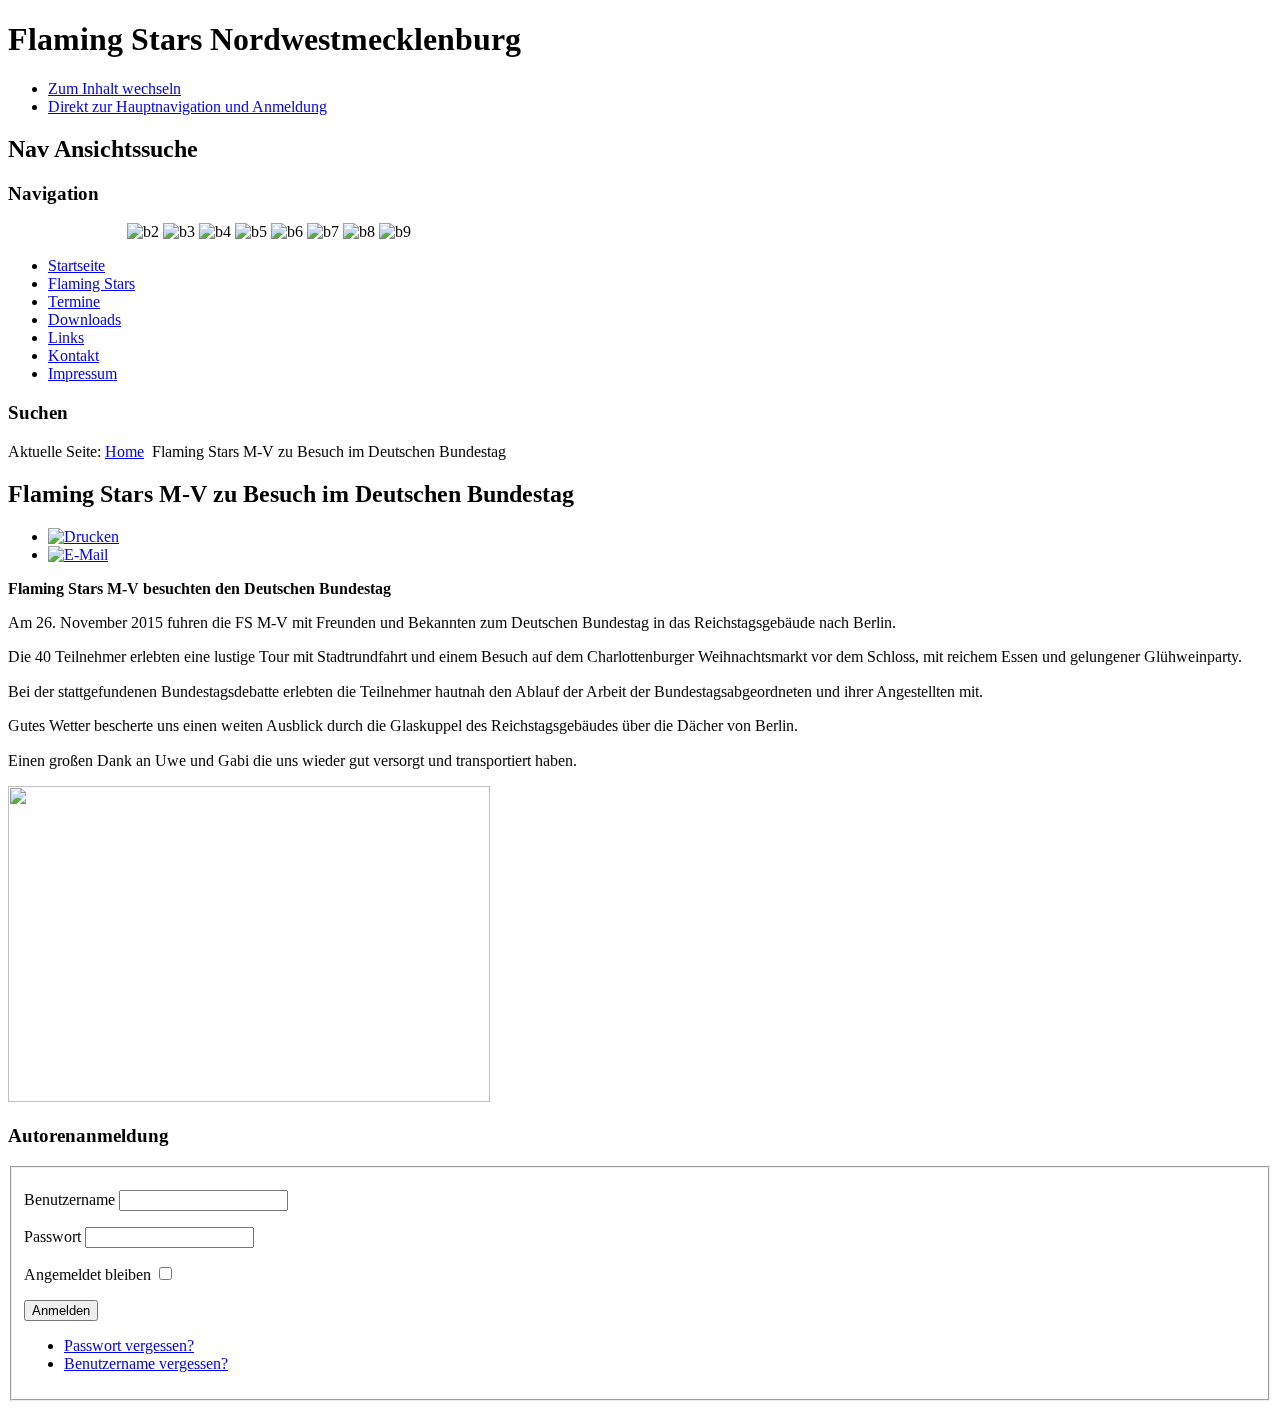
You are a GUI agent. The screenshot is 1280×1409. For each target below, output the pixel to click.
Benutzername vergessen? (146, 1363)
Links (66, 337)
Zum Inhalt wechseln (114, 88)
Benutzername (69, 1199)
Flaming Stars (91, 283)
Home (124, 451)
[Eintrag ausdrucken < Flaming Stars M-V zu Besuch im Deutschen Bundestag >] (83, 536)
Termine (74, 301)
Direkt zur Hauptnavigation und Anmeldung (187, 106)
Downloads (84, 319)
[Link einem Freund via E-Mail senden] (78, 554)
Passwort (52, 1236)
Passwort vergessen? (129, 1345)
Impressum (82, 373)
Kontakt (73, 355)
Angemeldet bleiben (87, 1274)
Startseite (76, 265)
